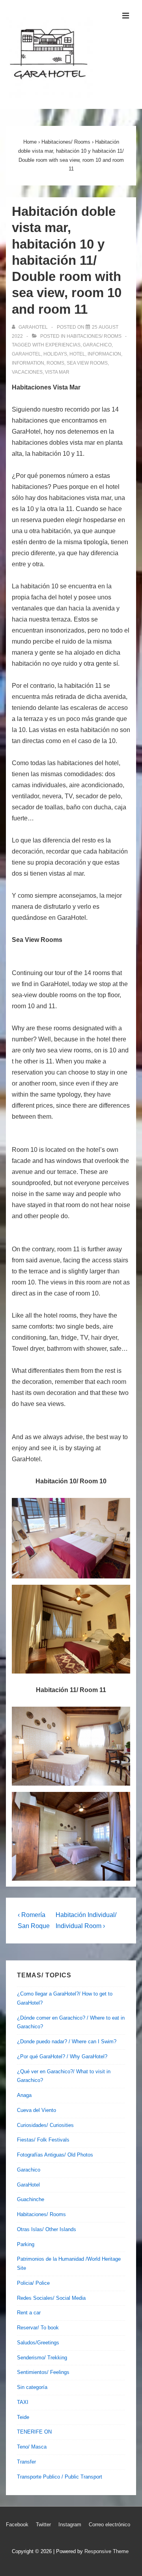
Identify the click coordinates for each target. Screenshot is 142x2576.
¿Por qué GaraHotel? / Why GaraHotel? (62, 2056)
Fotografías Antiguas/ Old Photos (55, 2155)
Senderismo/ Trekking (42, 2358)
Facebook (17, 2525)
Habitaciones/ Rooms (94, 336)
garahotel (26, 354)
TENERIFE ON (34, 2432)
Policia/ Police (33, 2283)
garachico (97, 345)
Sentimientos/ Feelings (43, 2372)
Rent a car (29, 2313)
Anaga (24, 2095)
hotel (77, 354)
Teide (23, 2417)
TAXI (23, 2402)
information (28, 363)
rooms (55, 363)
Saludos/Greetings (38, 2343)
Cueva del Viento (36, 2110)
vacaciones (27, 372)
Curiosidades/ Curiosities (45, 2125)
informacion (104, 354)
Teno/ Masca (32, 2447)
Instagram (70, 2525)
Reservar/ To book (38, 2328)
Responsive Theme (106, 2551)
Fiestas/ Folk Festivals (43, 2140)
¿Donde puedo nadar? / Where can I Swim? (67, 2042)
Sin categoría (32, 2387)
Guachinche (31, 2199)
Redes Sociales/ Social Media (51, 2298)
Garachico (29, 2170)
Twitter (43, 2525)
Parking (26, 2244)
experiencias (63, 345)
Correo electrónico (109, 2525)
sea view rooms (87, 363)
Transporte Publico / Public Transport (60, 2477)
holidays (55, 354)
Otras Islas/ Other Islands (47, 2229)
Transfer (26, 2462)
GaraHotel (28, 2185)
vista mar (57, 372)
